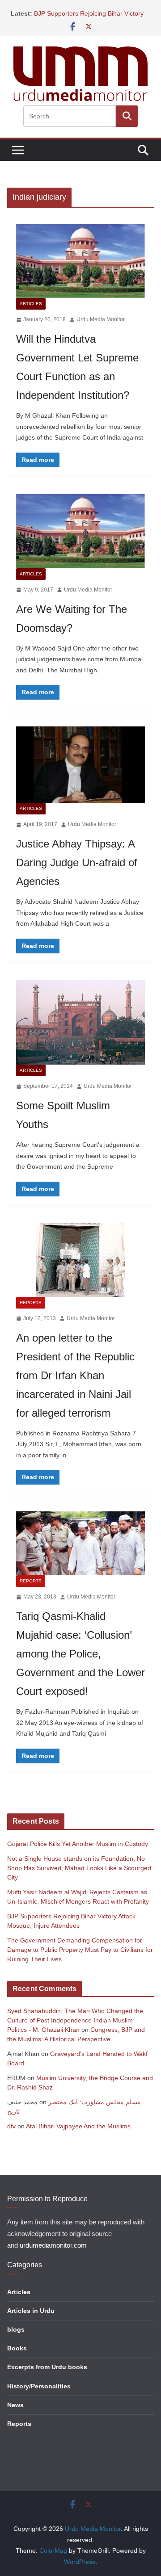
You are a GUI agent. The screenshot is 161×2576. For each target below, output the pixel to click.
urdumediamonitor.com (53, 2245)
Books (17, 2348)
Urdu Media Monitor (101, 319)
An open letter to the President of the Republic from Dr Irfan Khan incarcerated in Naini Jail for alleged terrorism (75, 1375)
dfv (11, 2126)
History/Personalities (39, 2386)
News (15, 2405)
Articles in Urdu (31, 2311)
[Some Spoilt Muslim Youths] (80, 1022)
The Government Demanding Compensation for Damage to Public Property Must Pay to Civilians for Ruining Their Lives (80, 1950)
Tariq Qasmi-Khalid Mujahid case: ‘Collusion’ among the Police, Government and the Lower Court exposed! (80, 1654)
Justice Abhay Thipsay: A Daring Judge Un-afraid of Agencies (77, 862)
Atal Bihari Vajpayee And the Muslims (78, 2126)
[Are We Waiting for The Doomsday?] (80, 531)
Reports (31, 1303)
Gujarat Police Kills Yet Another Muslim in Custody (78, 1844)
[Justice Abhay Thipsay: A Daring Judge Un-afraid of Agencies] (80, 765)
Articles (31, 304)
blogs (16, 2329)
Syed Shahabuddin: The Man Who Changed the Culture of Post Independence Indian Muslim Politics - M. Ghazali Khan (75, 2020)
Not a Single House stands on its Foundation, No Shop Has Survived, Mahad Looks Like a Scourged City (79, 1868)
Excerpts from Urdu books (47, 2367)
